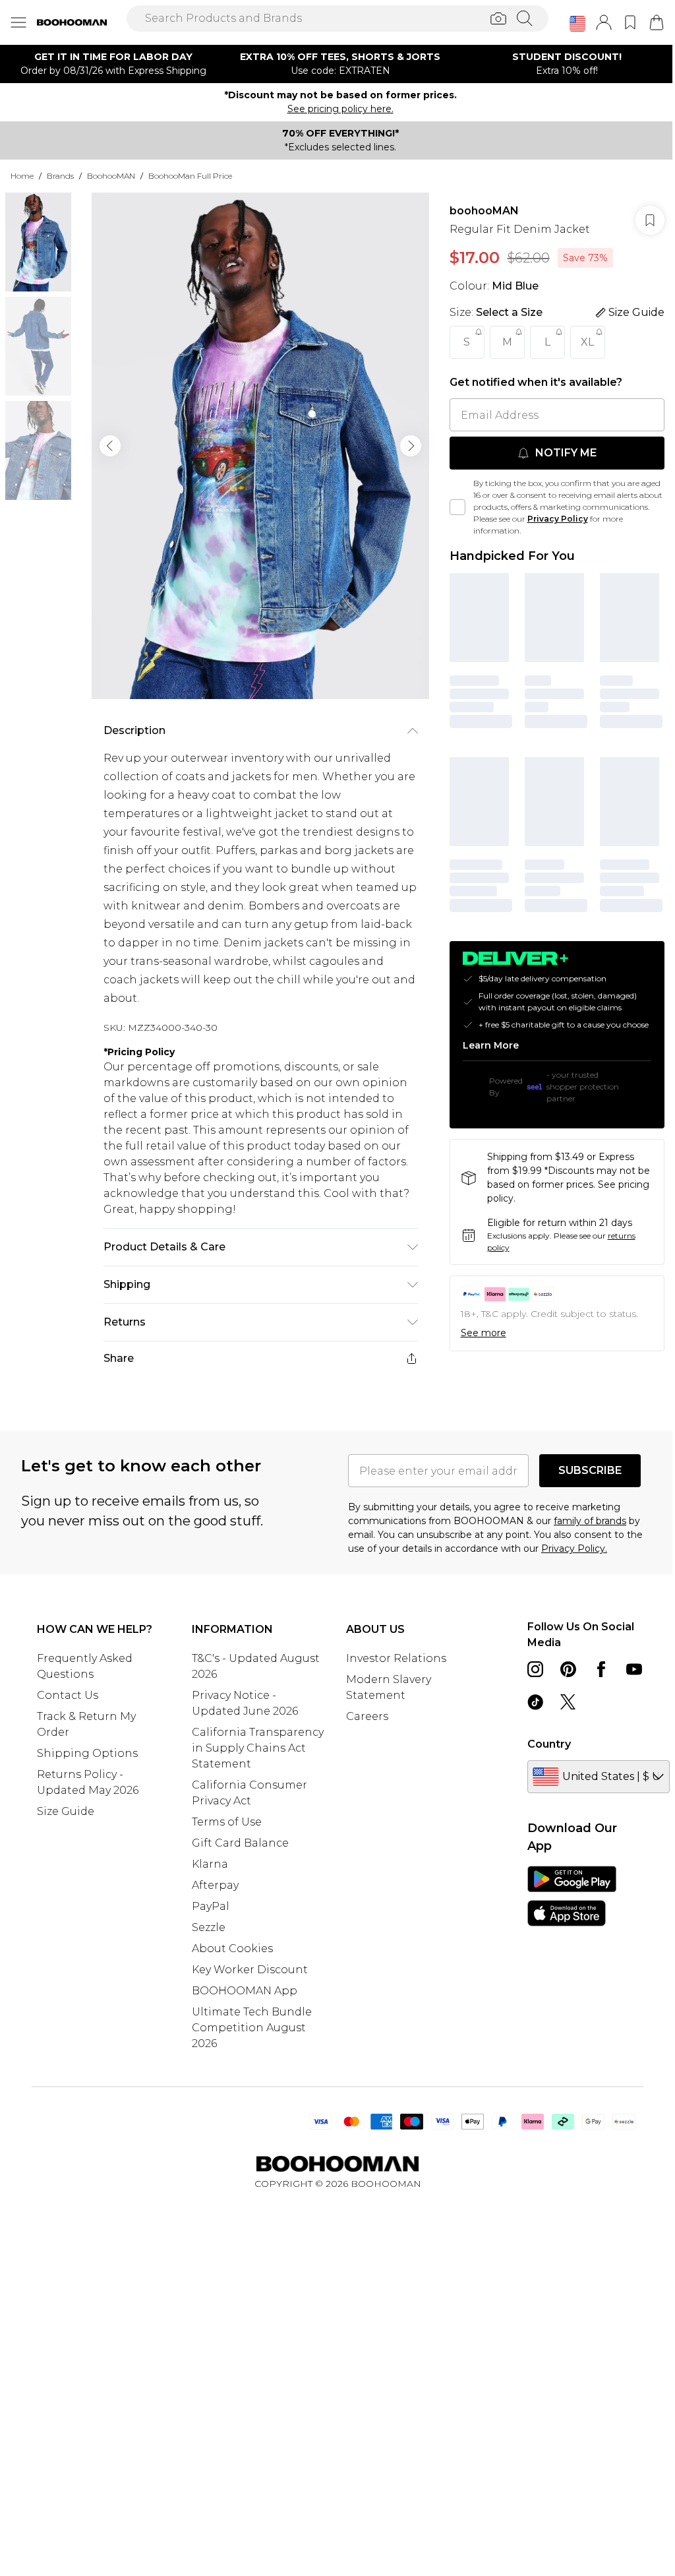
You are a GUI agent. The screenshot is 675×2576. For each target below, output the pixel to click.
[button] (577, 24)
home (22, 176)
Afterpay (215, 1885)
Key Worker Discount (250, 1970)
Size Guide (66, 1811)
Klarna (210, 1864)
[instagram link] (535, 1669)
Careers (367, 1716)
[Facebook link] (601, 1669)
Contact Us (68, 1695)
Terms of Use (227, 1822)
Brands (60, 176)
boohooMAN (484, 211)
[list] (260, 446)
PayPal (211, 1906)
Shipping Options (87, 1753)
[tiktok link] (535, 1702)
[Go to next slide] (411, 446)
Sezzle (209, 1927)
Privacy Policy (558, 519)
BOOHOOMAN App (245, 1991)
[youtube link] (634, 1669)
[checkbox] (457, 507)
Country (549, 1744)
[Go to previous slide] (110, 446)
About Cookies (232, 1948)
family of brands (590, 1521)
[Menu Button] (18, 22)
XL (587, 342)
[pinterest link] (568, 1669)
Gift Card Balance (240, 1843)
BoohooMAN (111, 176)
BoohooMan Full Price (190, 176)
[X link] (568, 1702)
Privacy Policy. (574, 1549)
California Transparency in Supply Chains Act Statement (258, 1748)
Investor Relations (396, 1658)
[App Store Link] (572, 1896)
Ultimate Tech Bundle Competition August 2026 (252, 2028)
